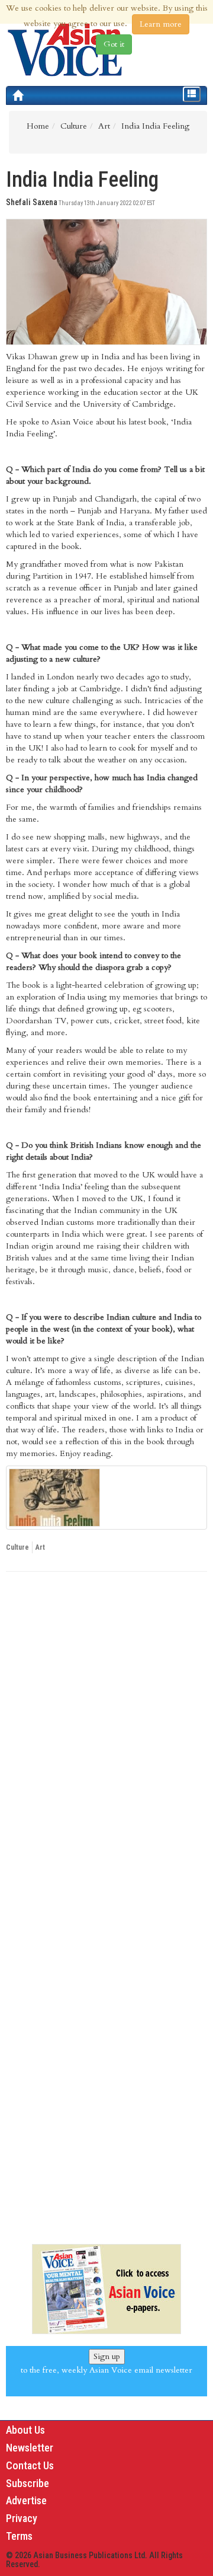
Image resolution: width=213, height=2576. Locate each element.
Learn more (161, 24)
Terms (19, 2536)
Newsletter (30, 2448)
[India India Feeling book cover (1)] (106, 1498)
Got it (114, 44)
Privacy (22, 2518)
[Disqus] (106, 1744)
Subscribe (28, 2483)
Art (40, 1547)
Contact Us (30, 2465)
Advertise (26, 2500)
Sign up (107, 2356)
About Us (25, 2430)
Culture (17, 1547)
